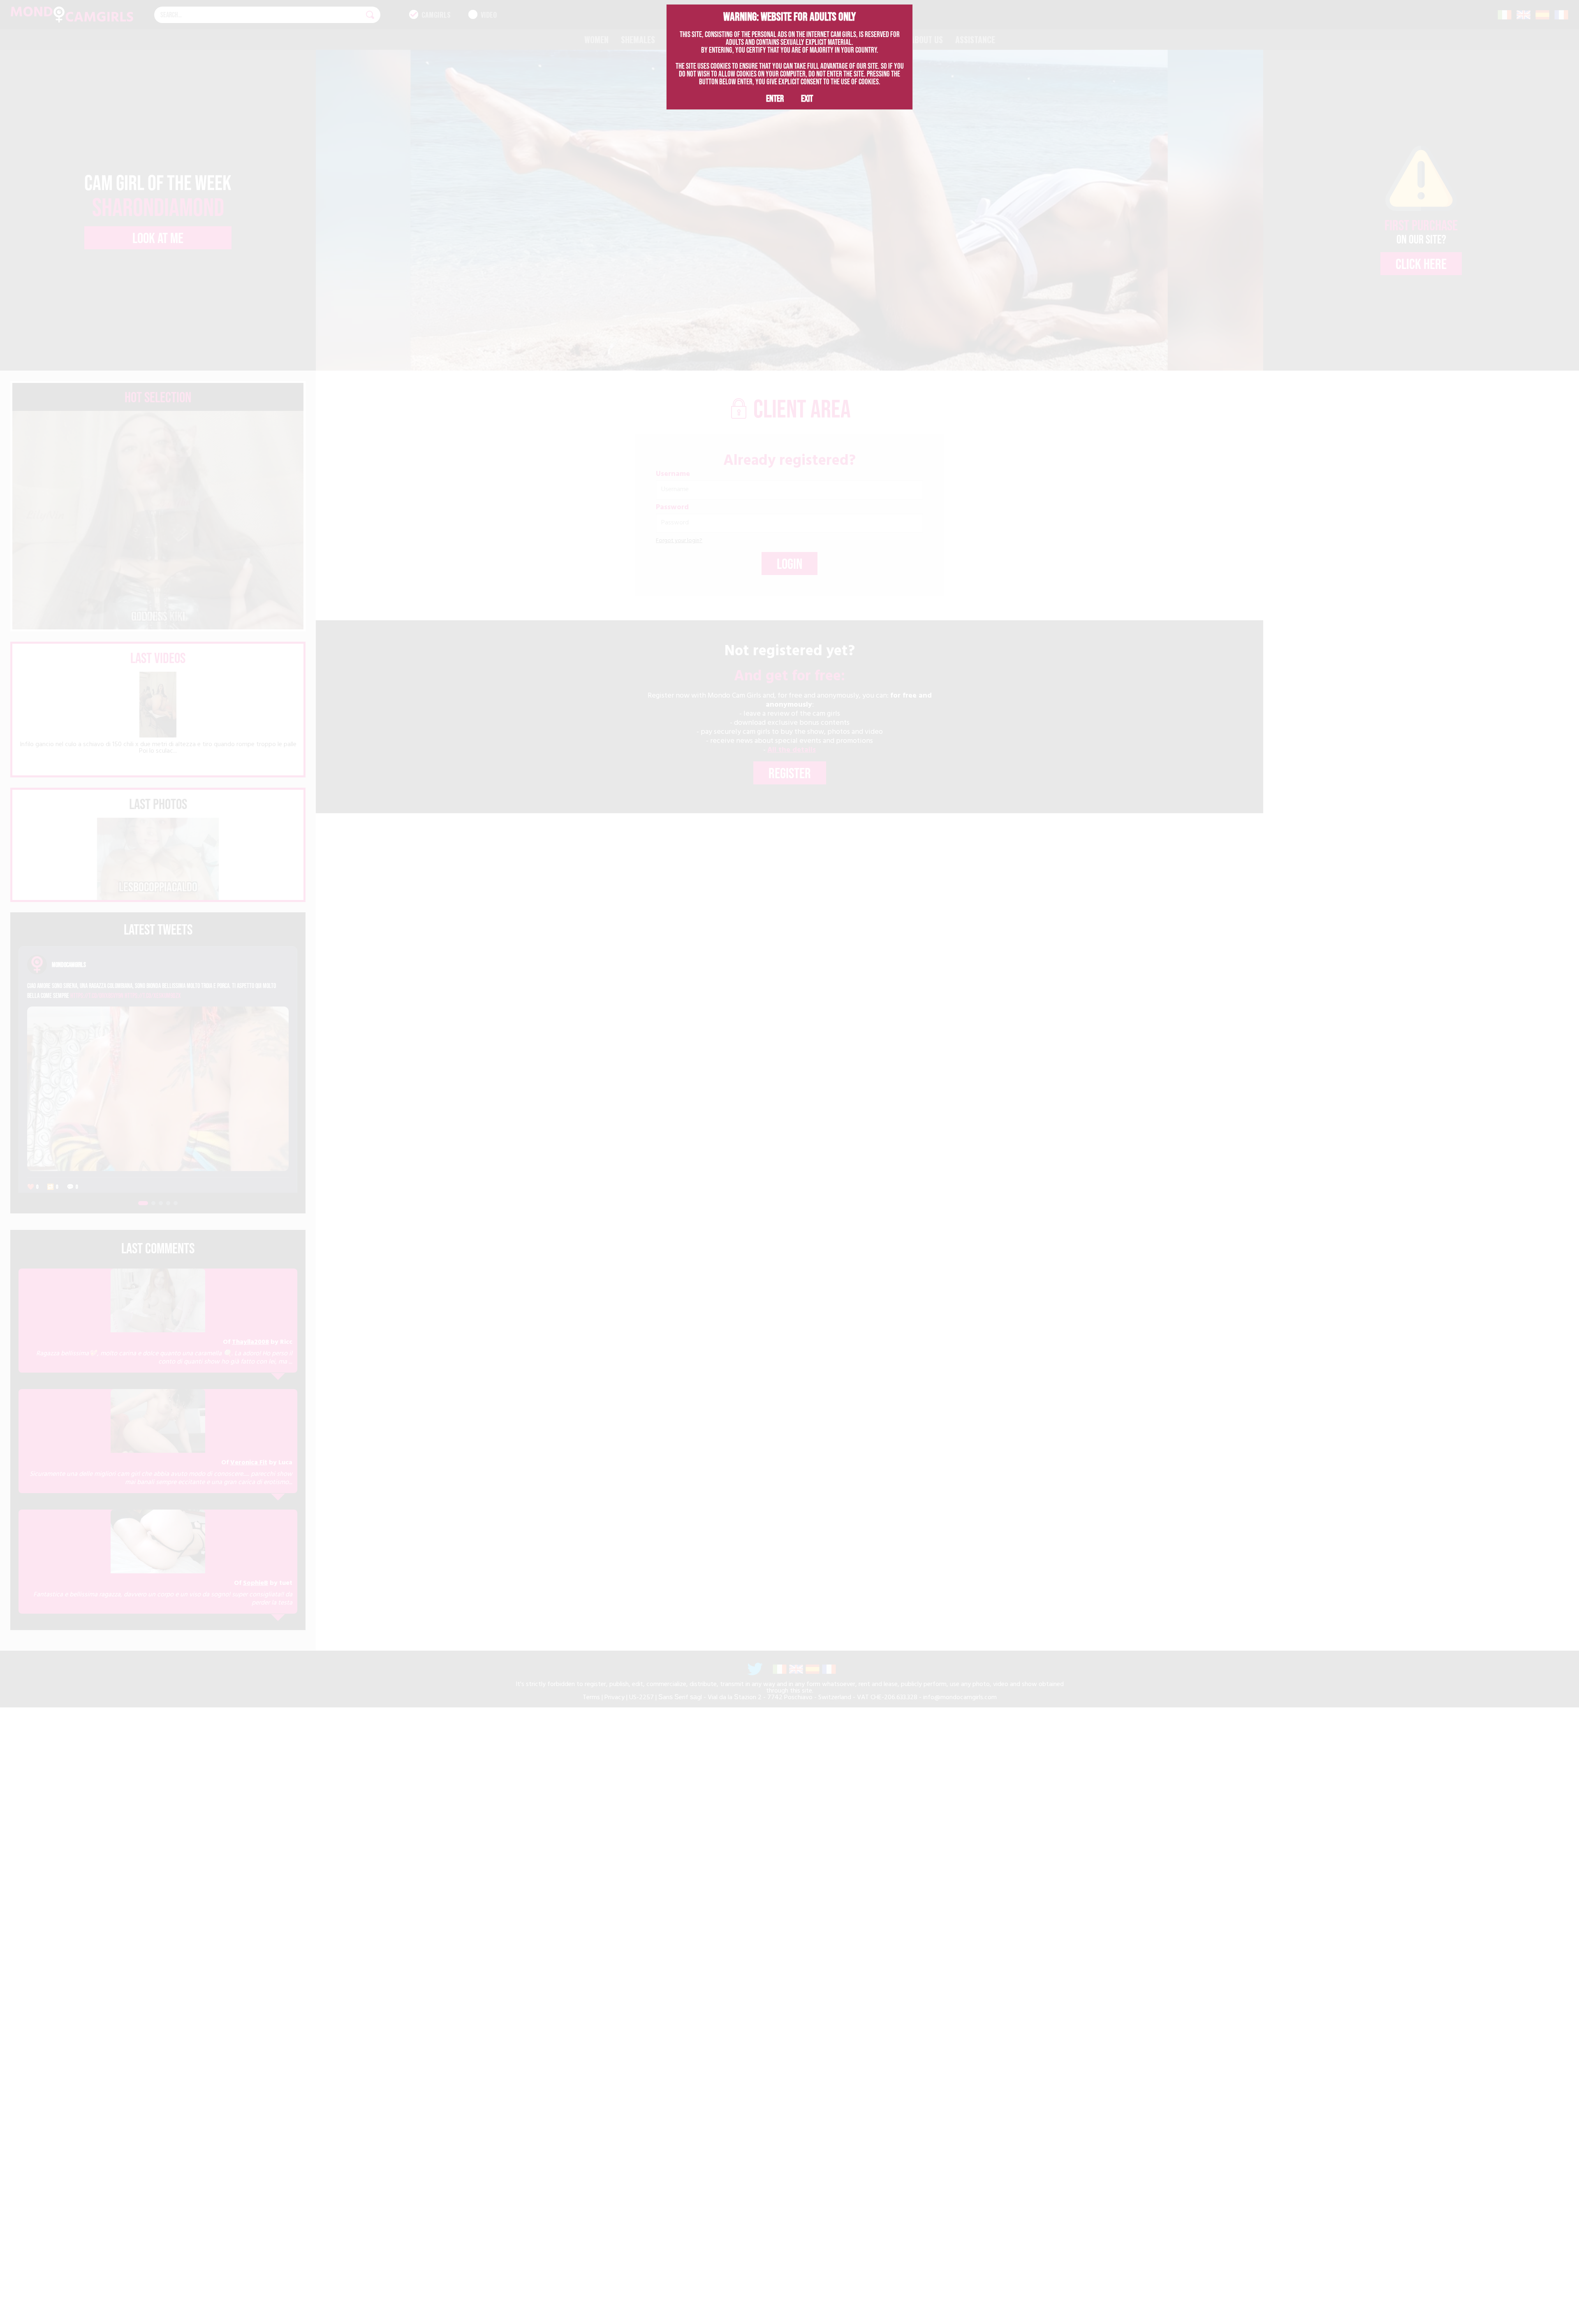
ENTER (775, 98)
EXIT (807, 98)
